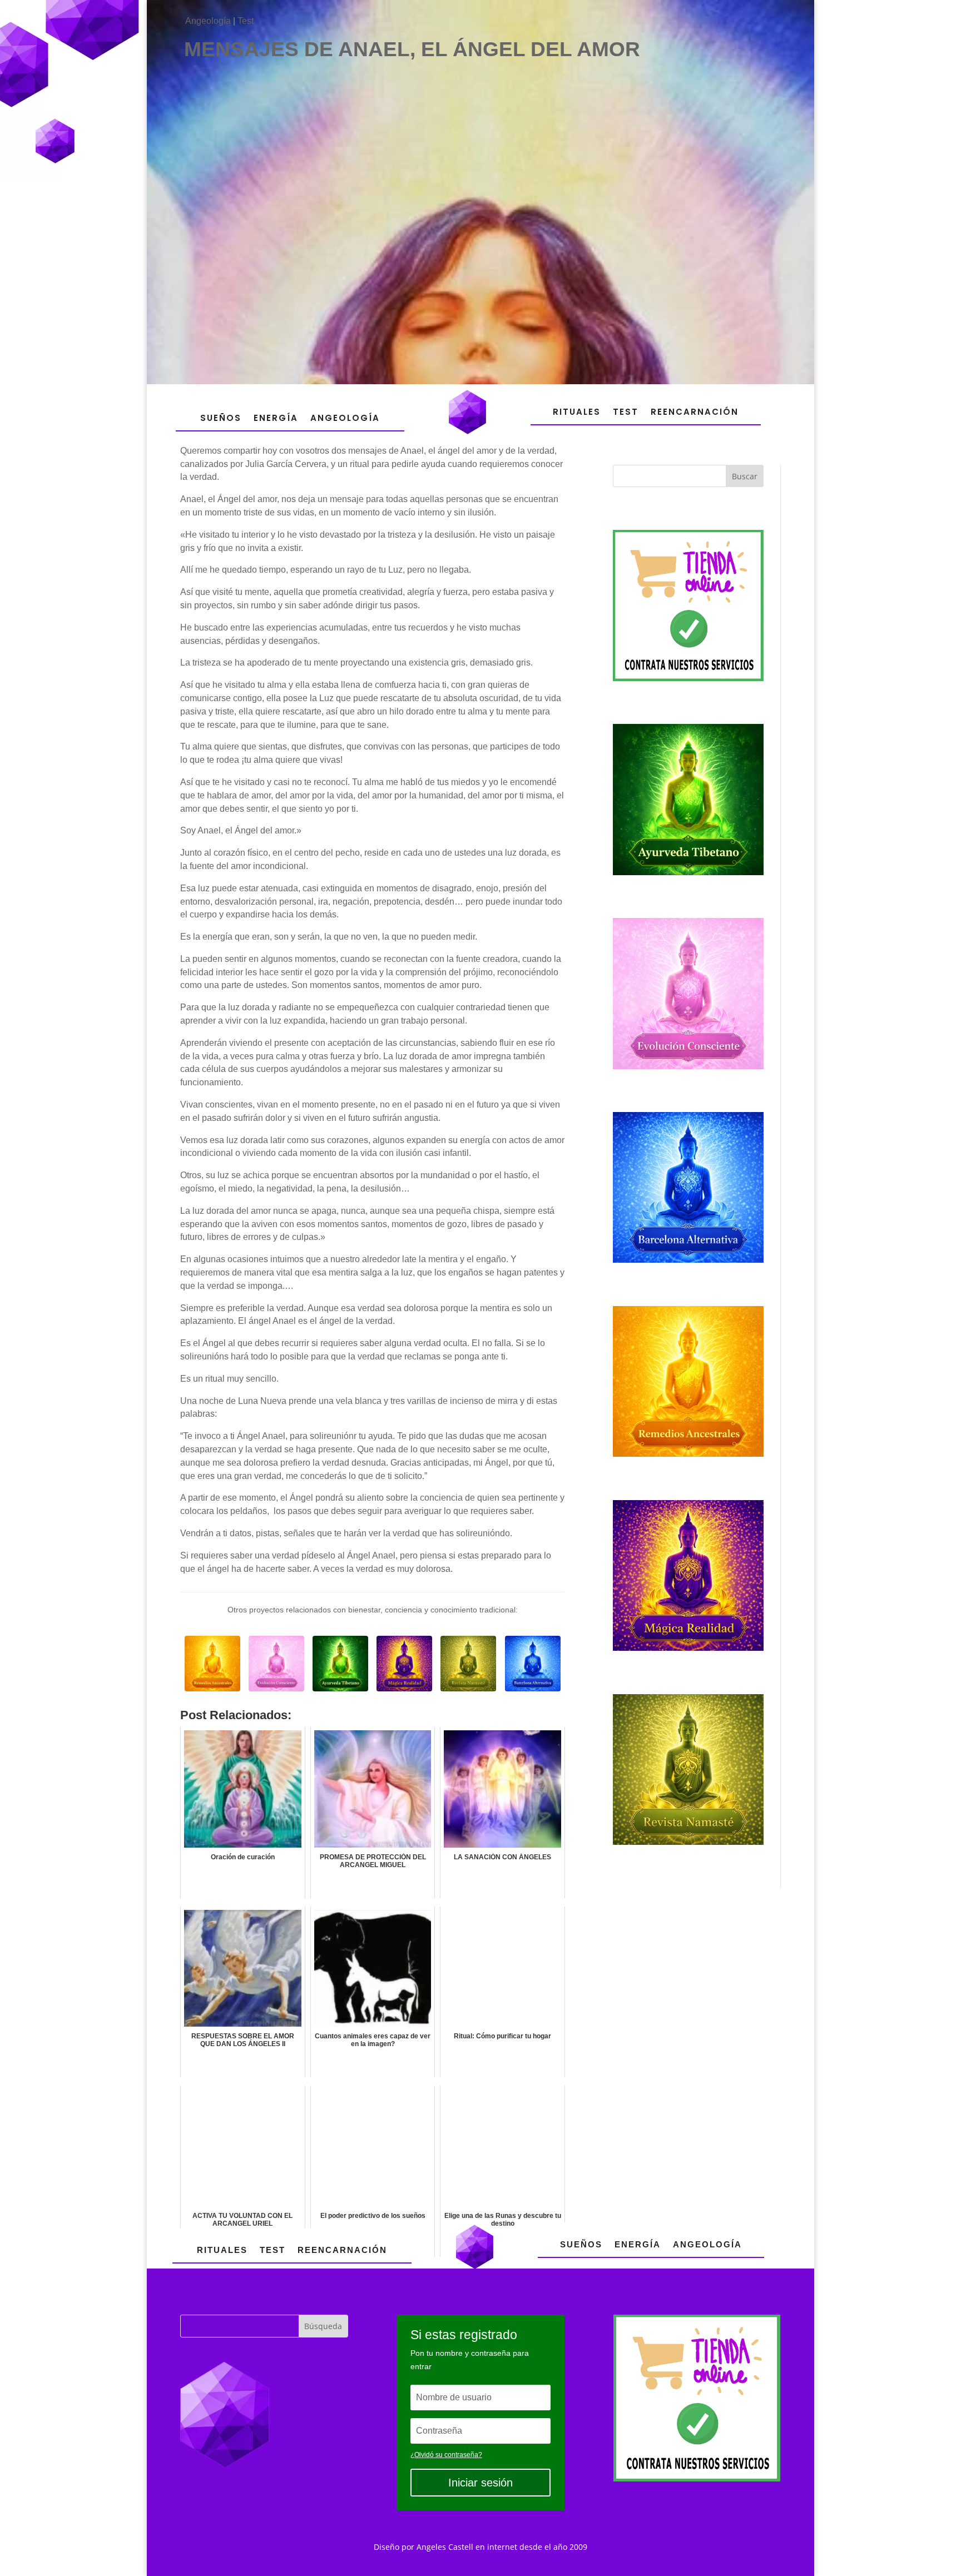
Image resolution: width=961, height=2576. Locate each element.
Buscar (745, 476)
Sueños (221, 418)
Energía (276, 418)
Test (246, 21)
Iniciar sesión (481, 2483)
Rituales (577, 412)
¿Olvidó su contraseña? (446, 2455)
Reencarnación (695, 412)
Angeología (208, 21)
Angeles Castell (445, 2547)
